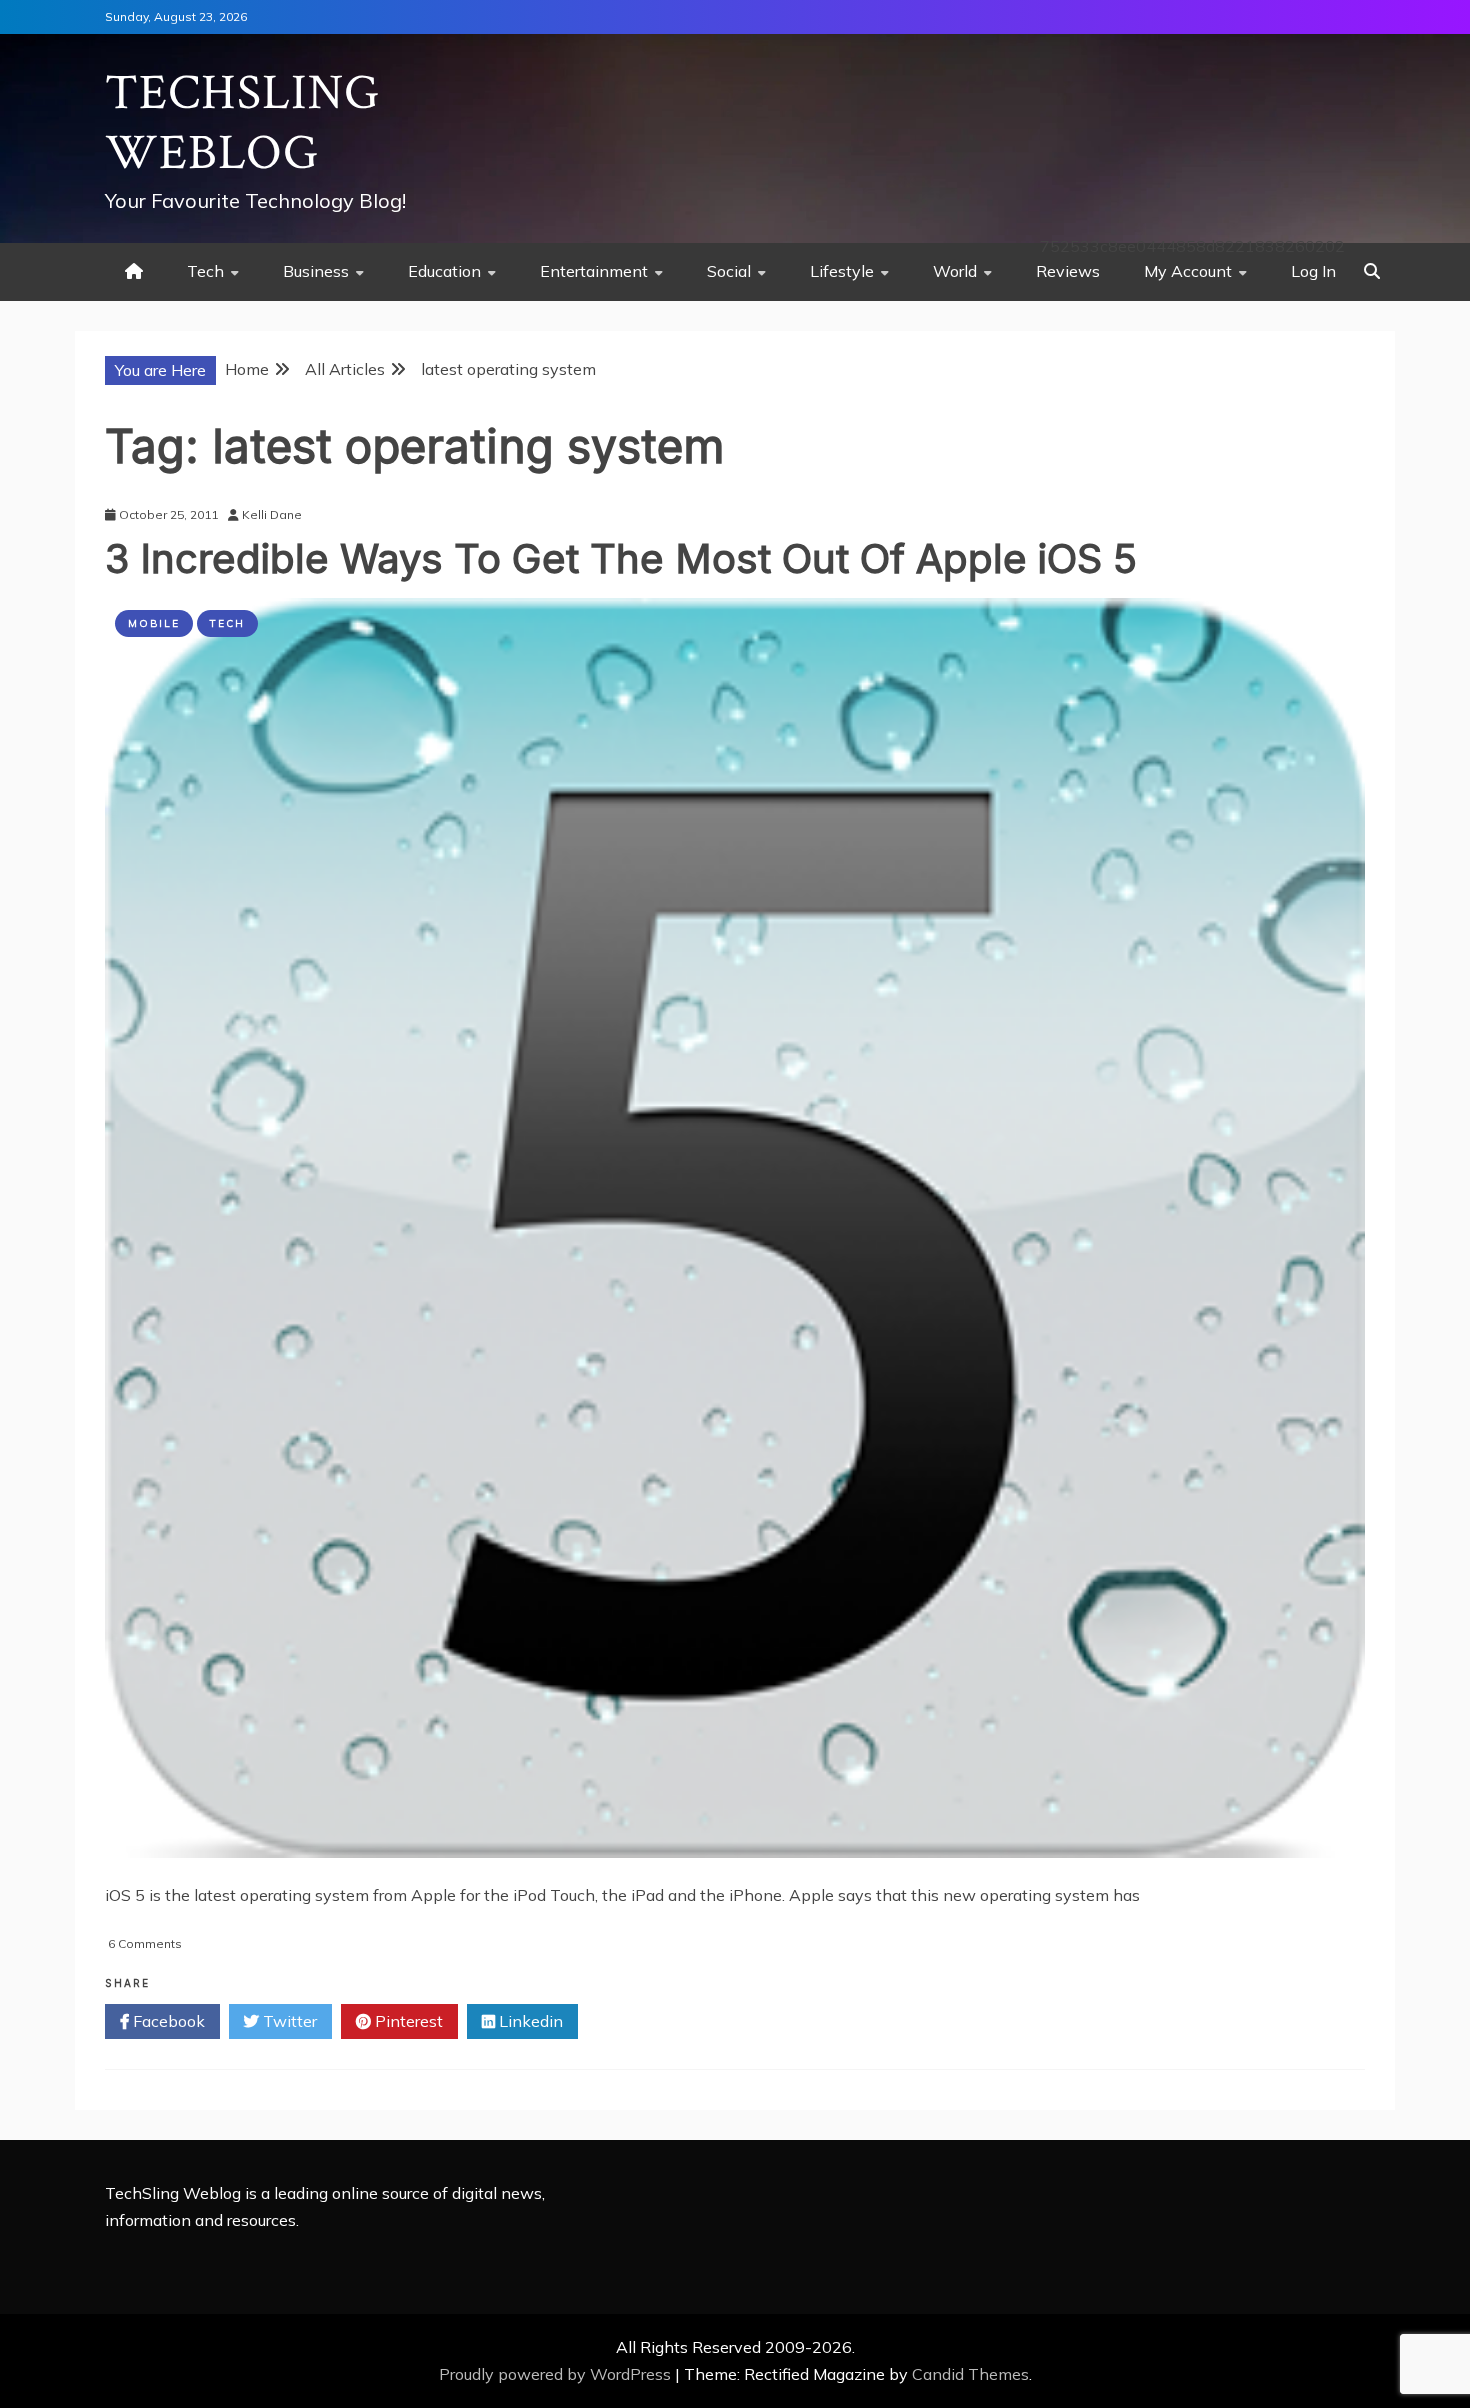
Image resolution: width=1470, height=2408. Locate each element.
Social (729, 271)
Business (316, 271)
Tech (205, 271)
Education (444, 271)
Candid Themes (970, 2374)
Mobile (154, 623)
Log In (1313, 271)
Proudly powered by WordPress (557, 2374)
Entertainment (594, 271)
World (955, 271)
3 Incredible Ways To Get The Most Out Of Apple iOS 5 (621, 558)
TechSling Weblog (242, 123)
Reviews (1068, 271)
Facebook (167, 2021)
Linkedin (529, 2021)
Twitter (288, 2021)
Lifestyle (842, 271)
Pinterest (407, 2021)
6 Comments (145, 1943)
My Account (1188, 271)
